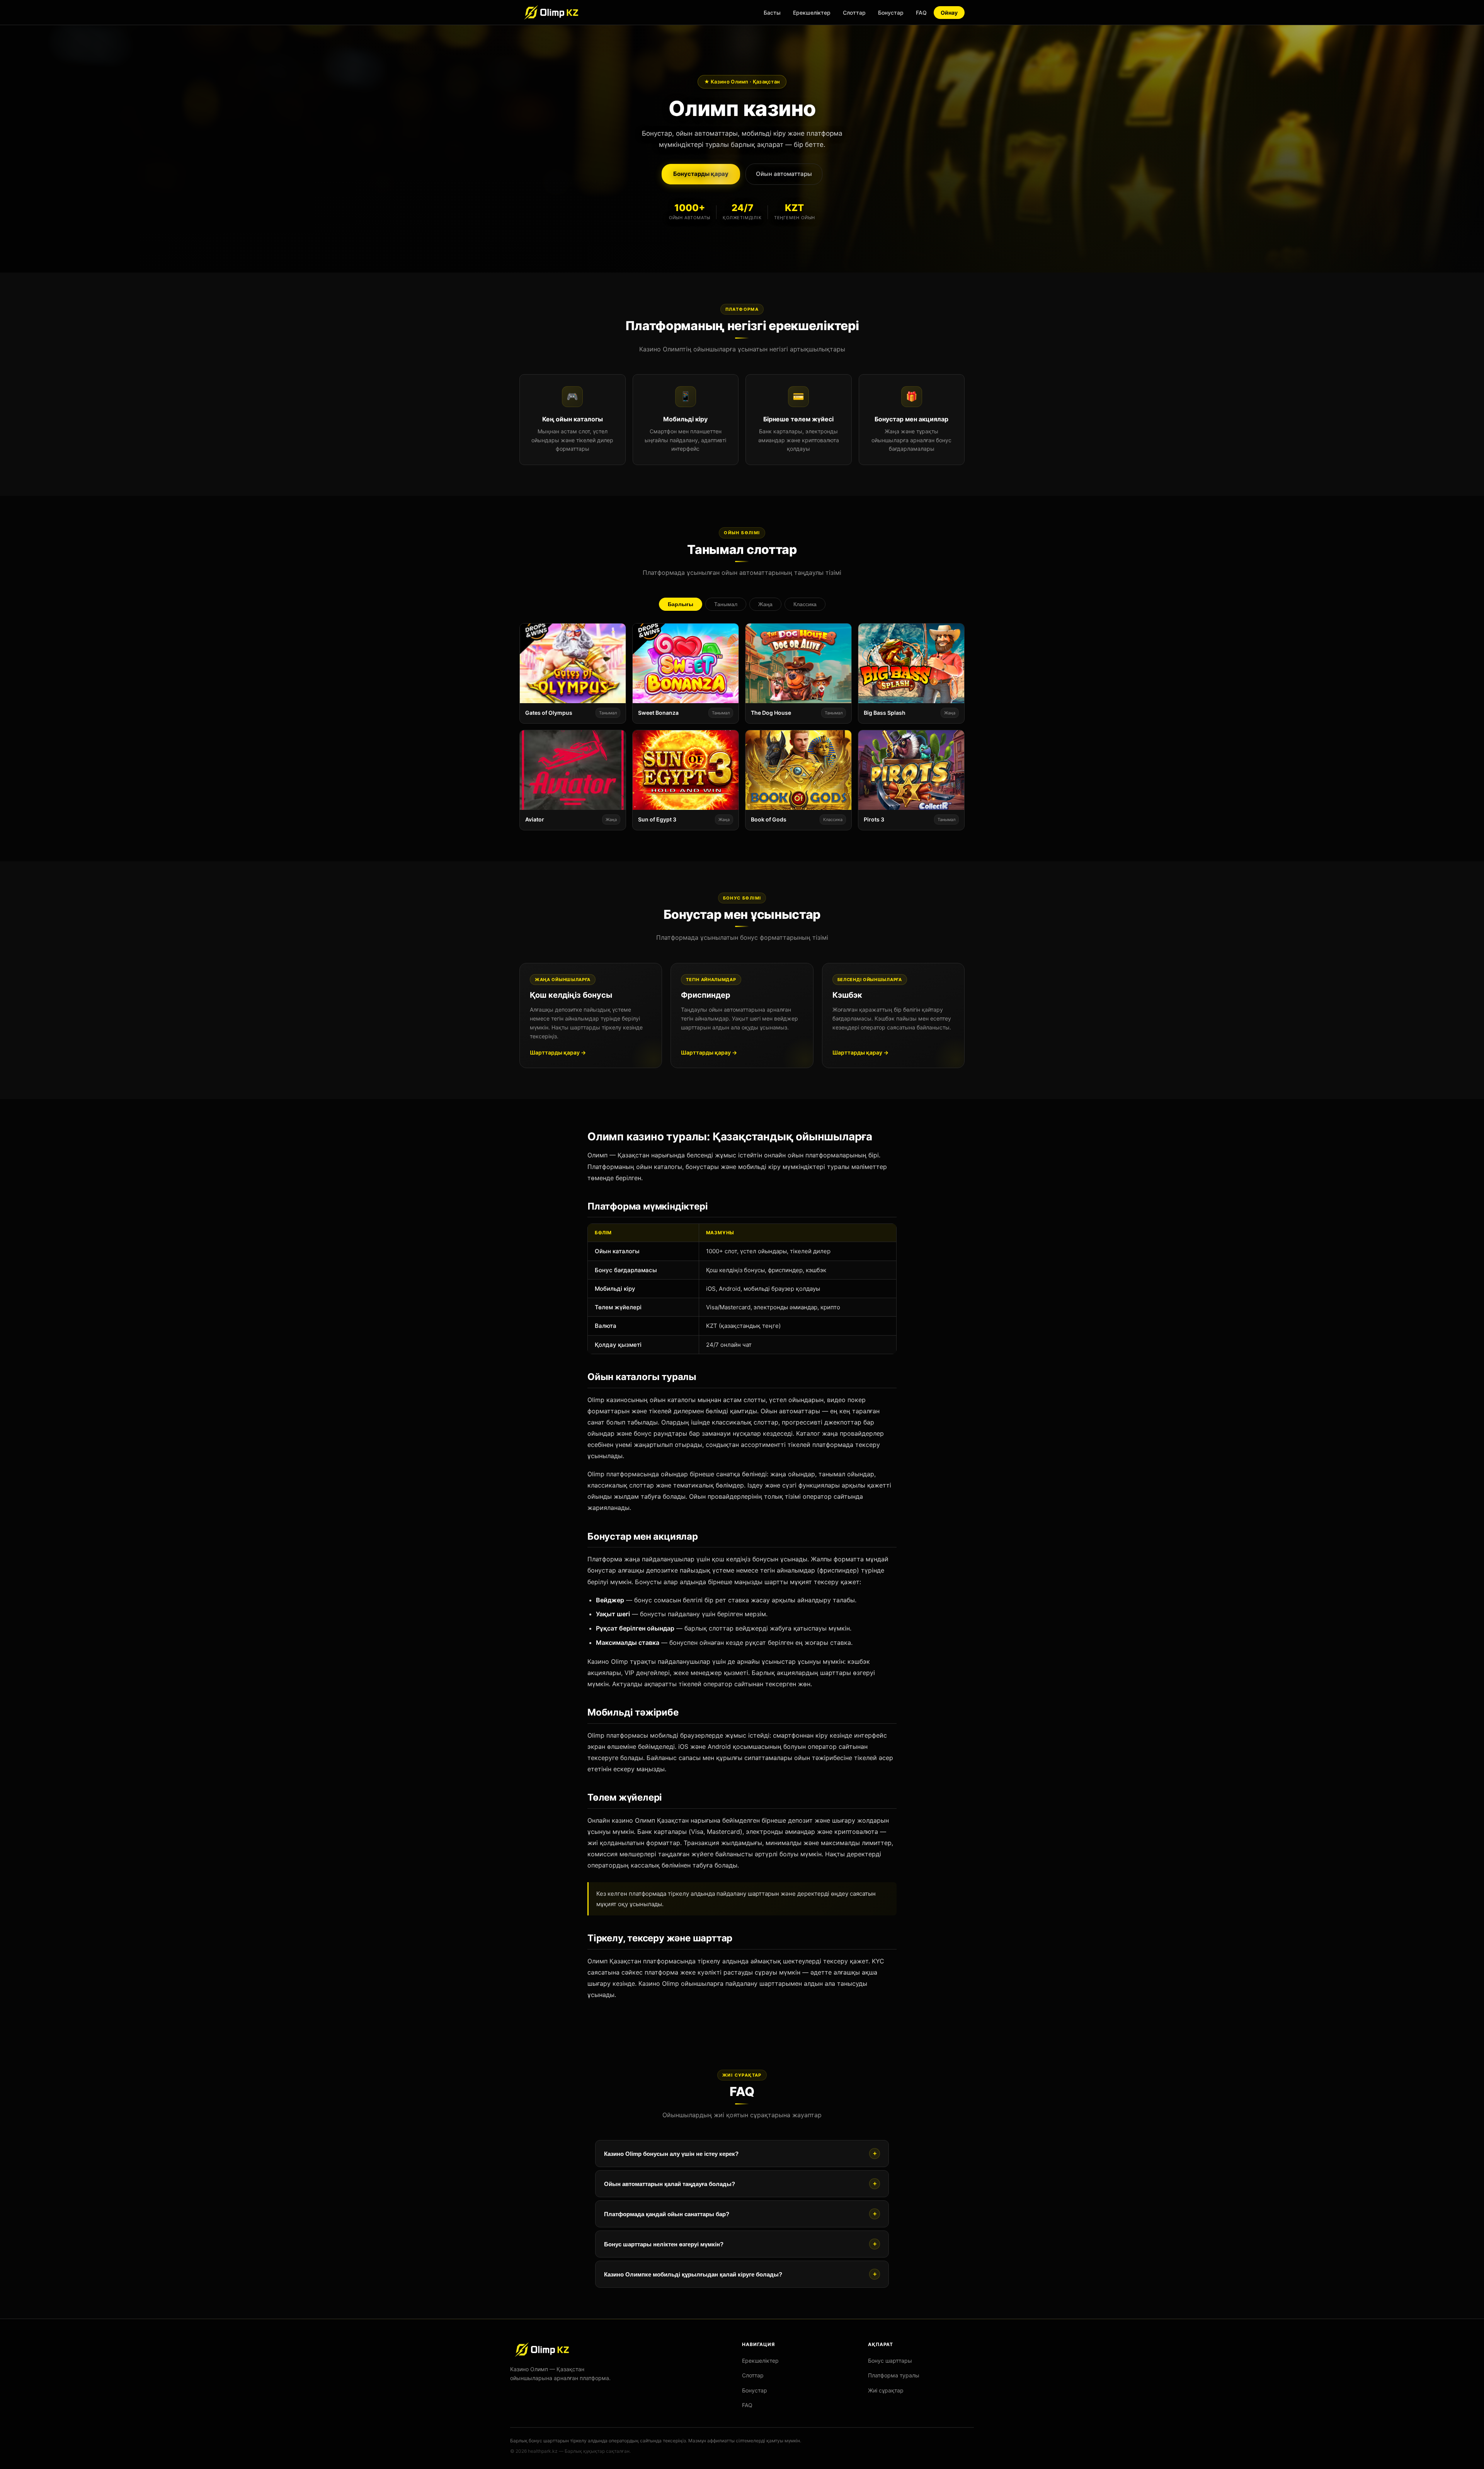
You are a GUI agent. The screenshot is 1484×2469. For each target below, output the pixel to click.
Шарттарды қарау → (558, 1052)
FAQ (921, 13)
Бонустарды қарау (701, 174)
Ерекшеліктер (812, 13)
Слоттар (854, 13)
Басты (772, 13)
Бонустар (891, 13)
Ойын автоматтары (784, 174)
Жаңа (765, 604)
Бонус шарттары (890, 2361)
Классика (805, 604)
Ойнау (949, 13)
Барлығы (681, 604)
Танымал (726, 604)
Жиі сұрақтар (886, 2390)
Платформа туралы (894, 2375)
